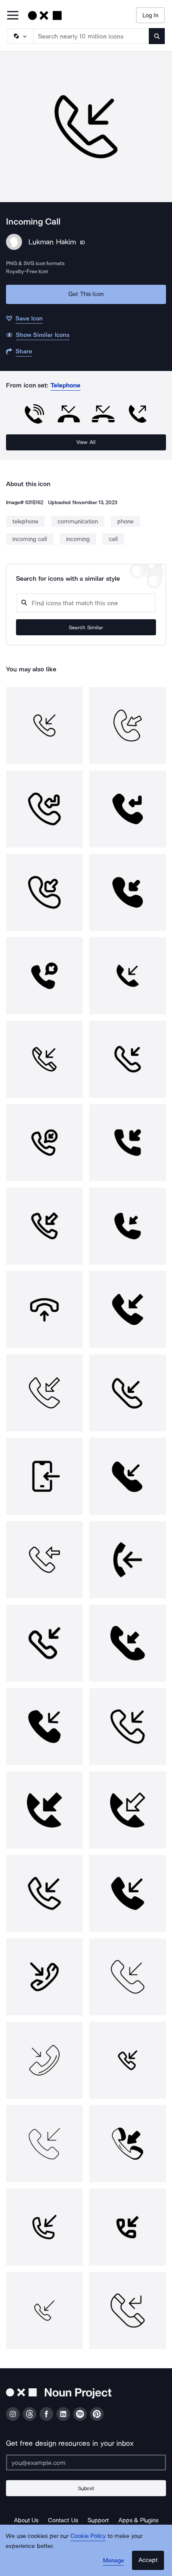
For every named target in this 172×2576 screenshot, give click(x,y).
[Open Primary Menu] (13, 16)
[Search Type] (20, 36)
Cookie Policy (88, 2536)
